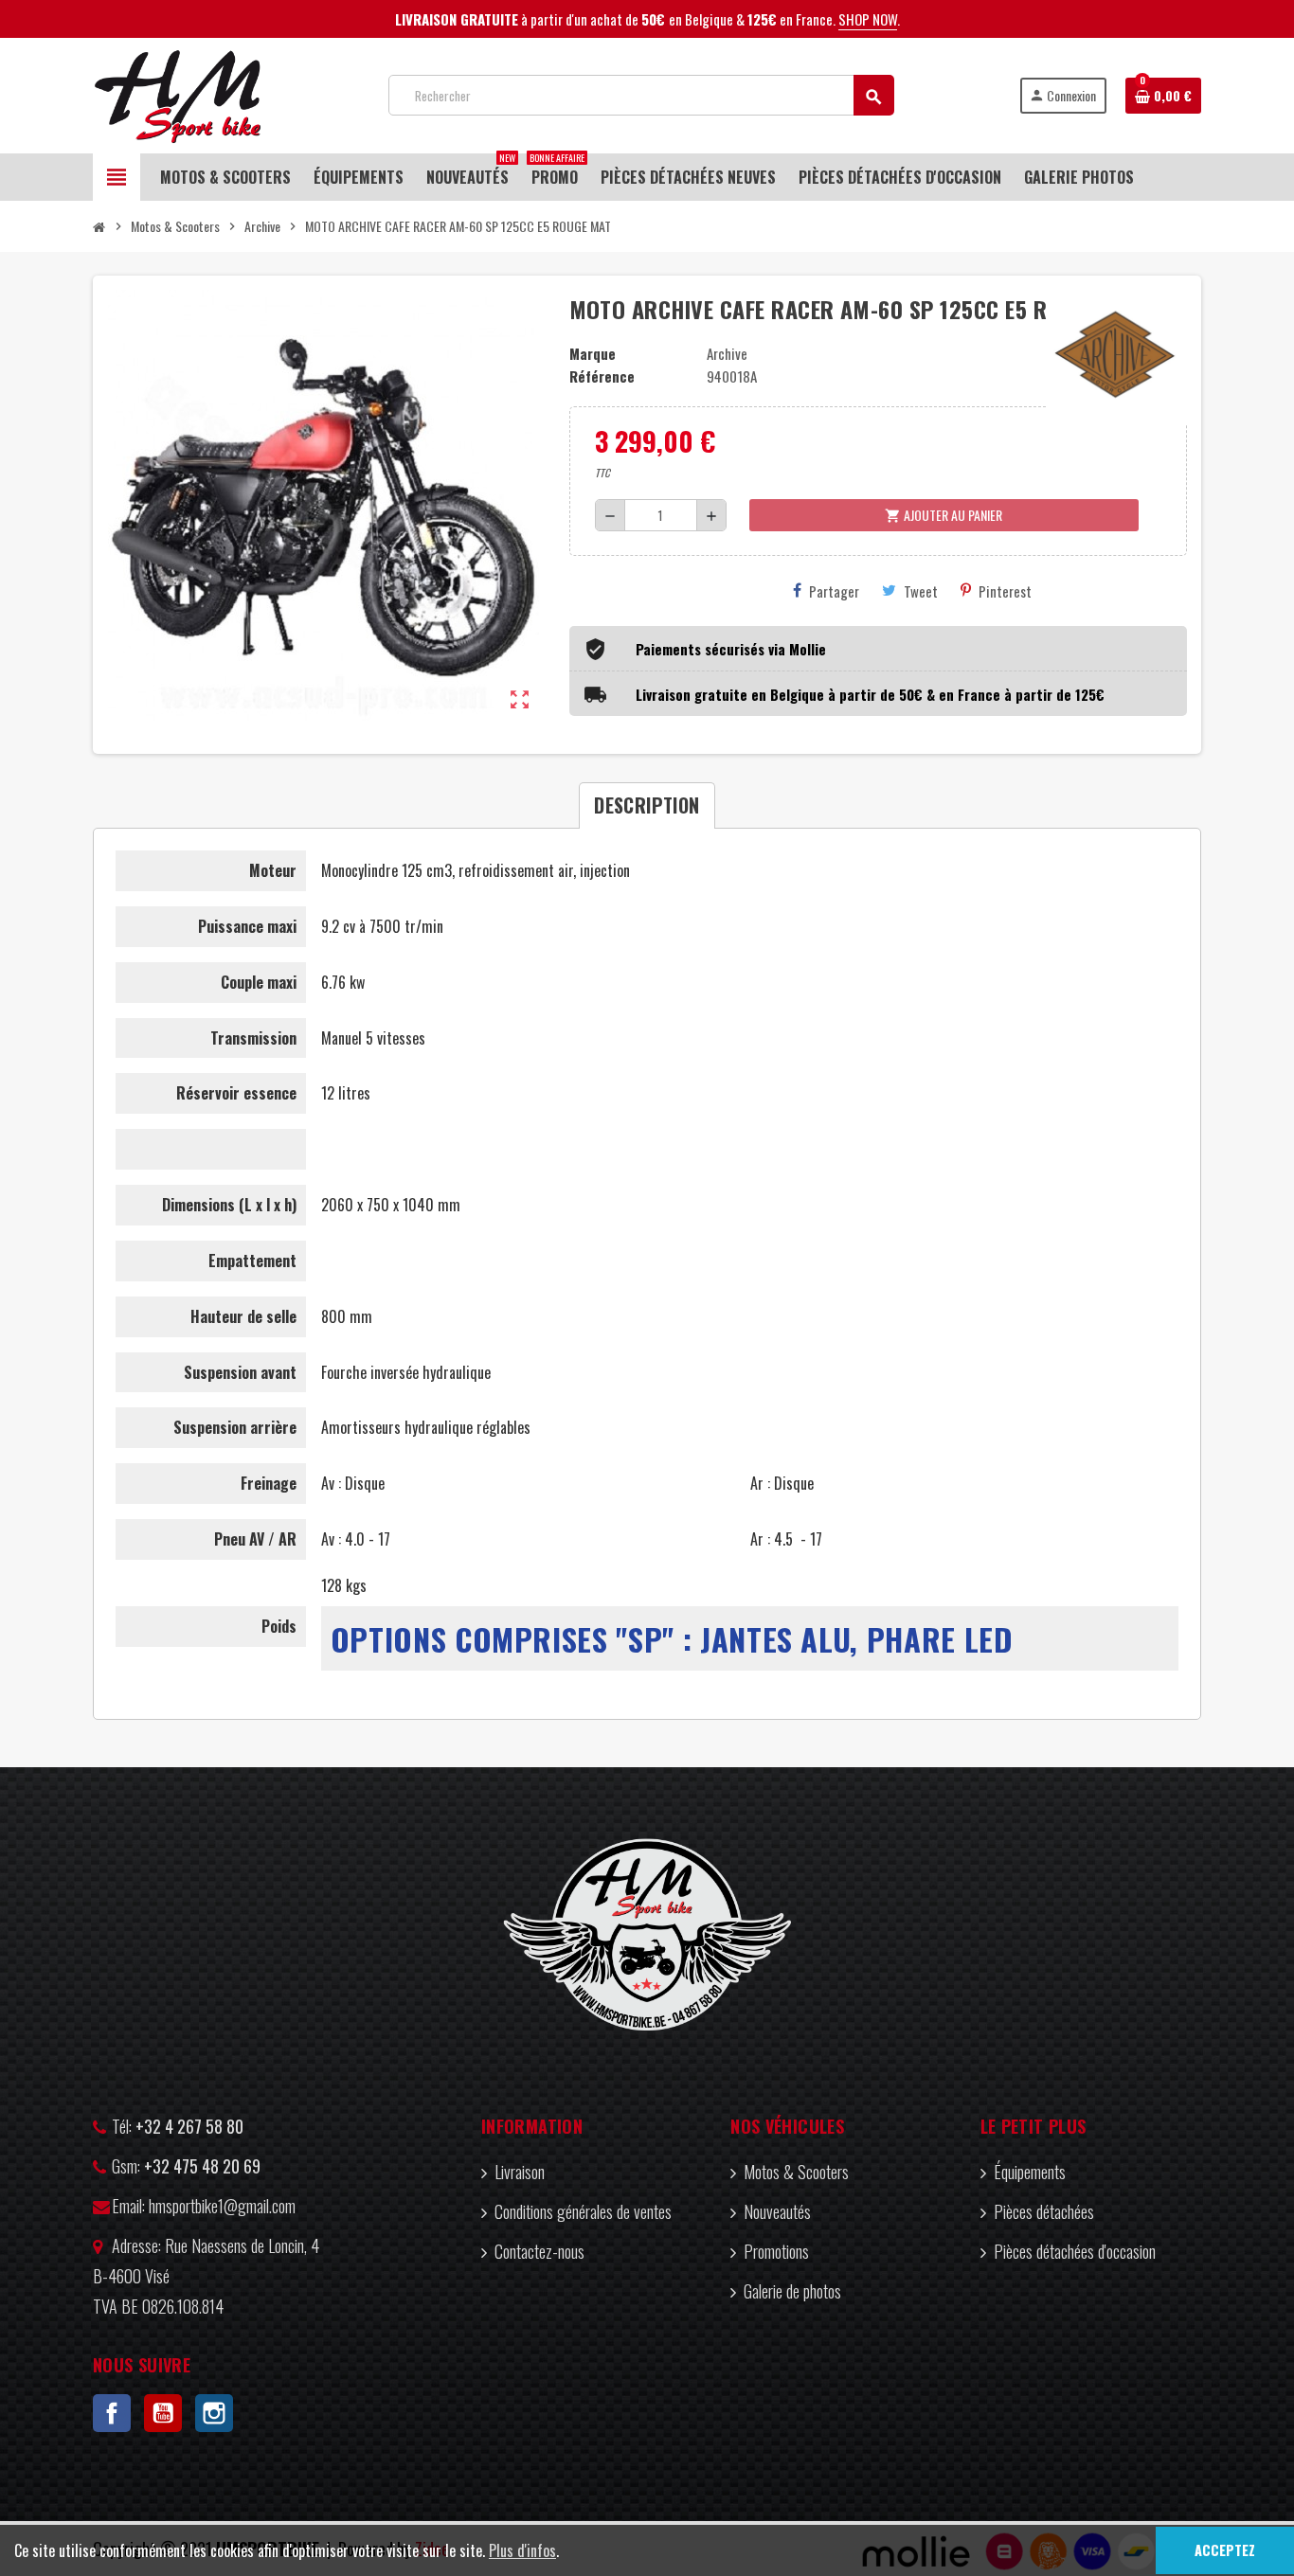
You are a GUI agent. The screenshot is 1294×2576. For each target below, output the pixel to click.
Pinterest (1005, 591)
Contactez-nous (539, 2251)
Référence (602, 376)
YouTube (163, 2413)
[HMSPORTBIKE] (178, 93)
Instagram (214, 2413)
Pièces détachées (1044, 2211)
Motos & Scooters (796, 2172)
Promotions (776, 2251)
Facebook (112, 2413)
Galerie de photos (792, 2291)
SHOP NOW (868, 19)
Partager (834, 591)
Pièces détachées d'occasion (1075, 2251)
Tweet (921, 591)
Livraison (520, 2172)
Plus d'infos (522, 2550)
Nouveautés (777, 2211)
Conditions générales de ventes (583, 2211)
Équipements (1030, 2172)
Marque (593, 353)
